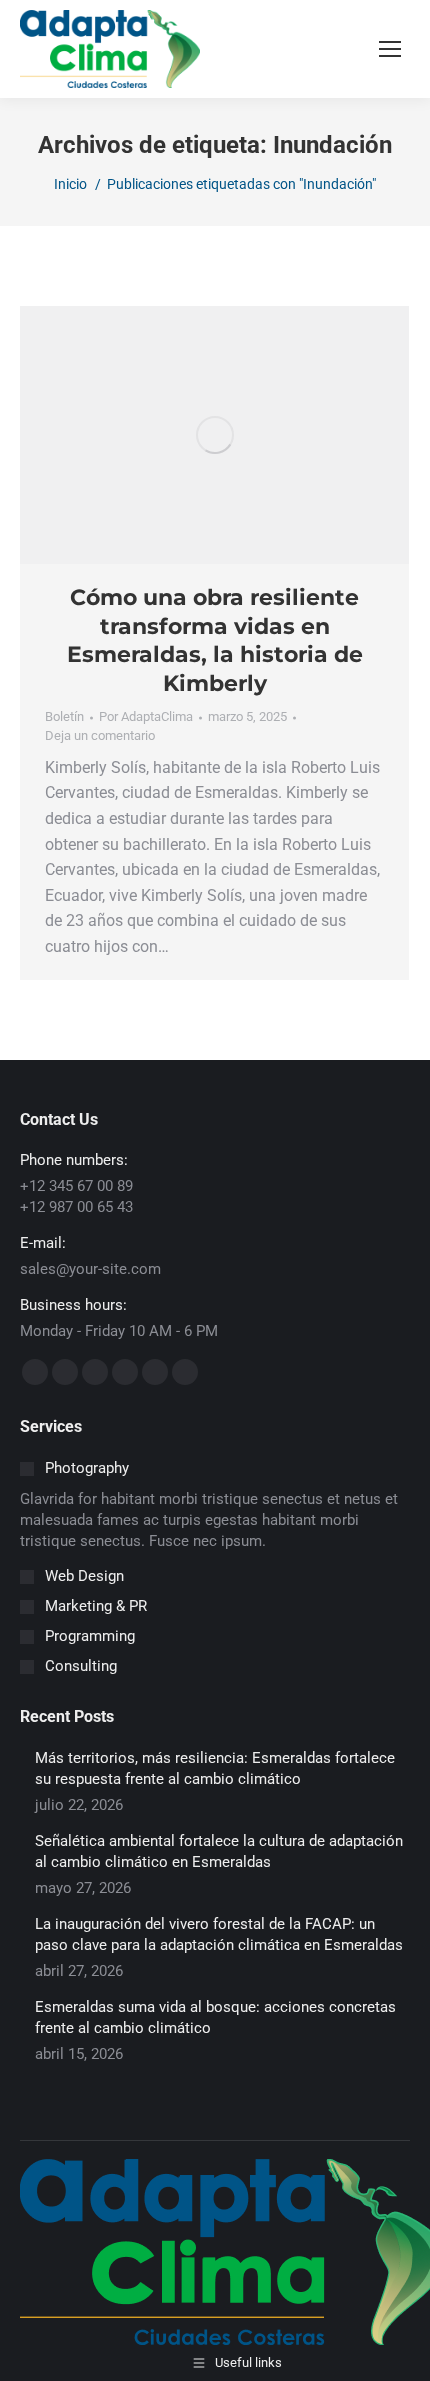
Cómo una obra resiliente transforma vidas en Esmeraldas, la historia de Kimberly (215, 640)
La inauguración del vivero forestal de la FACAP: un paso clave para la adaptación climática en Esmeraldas (219, 1934)
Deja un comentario (100, 735)
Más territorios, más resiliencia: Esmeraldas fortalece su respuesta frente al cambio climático (215, 1768)
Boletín (64, 716)
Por (146, 716)
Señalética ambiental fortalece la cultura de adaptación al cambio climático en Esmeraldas (219, 1851)
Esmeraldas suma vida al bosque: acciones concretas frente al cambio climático (215, 2017)
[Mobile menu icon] (390, 49)
